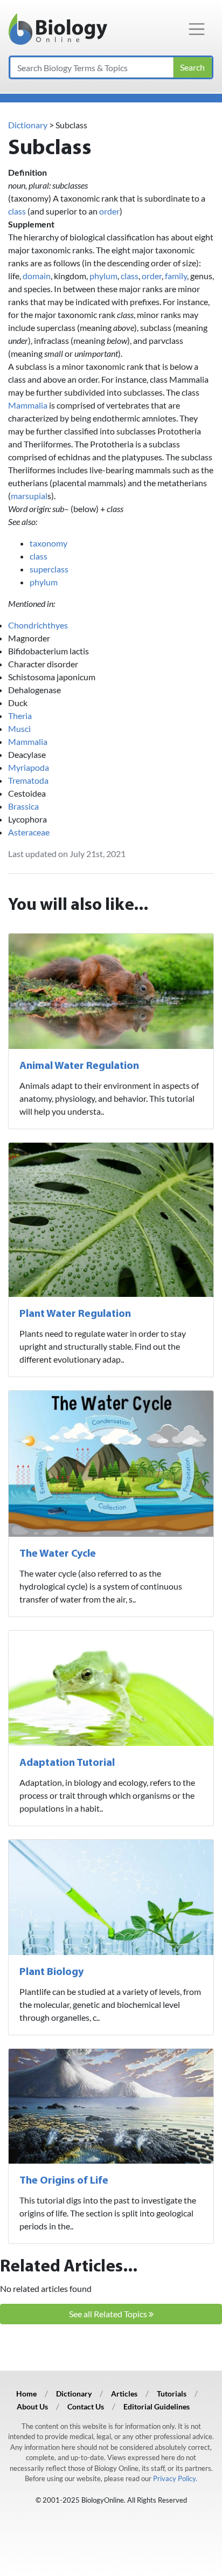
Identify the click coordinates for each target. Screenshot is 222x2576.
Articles (124, 2394)
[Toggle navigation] (197, 29)
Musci (19, 728)
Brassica (23, 806)
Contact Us (86, 2406)
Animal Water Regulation (79, 1066)
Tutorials (172, 2394)
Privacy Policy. (175, 2478)
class (17, 211)
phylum (103, 276)
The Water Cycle (58, 1554)
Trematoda (28, 780)
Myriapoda (29, 767)
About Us (32, 2406)
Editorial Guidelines (157, 2406)
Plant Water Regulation (75, 1314)
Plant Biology (51, 1972)
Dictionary (28, 125)
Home (26, 2394)
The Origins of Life (64, 2181)
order (109, 211)
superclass (49, 569)
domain (37, 276)
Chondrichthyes (38, 625)
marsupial (29, 496)
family (176, 276)
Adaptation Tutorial (67, 1763)
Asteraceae (29, 832)
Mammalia (28, 405)
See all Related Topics (109, 2314)
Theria (20, 716)
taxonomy (48, 543)
